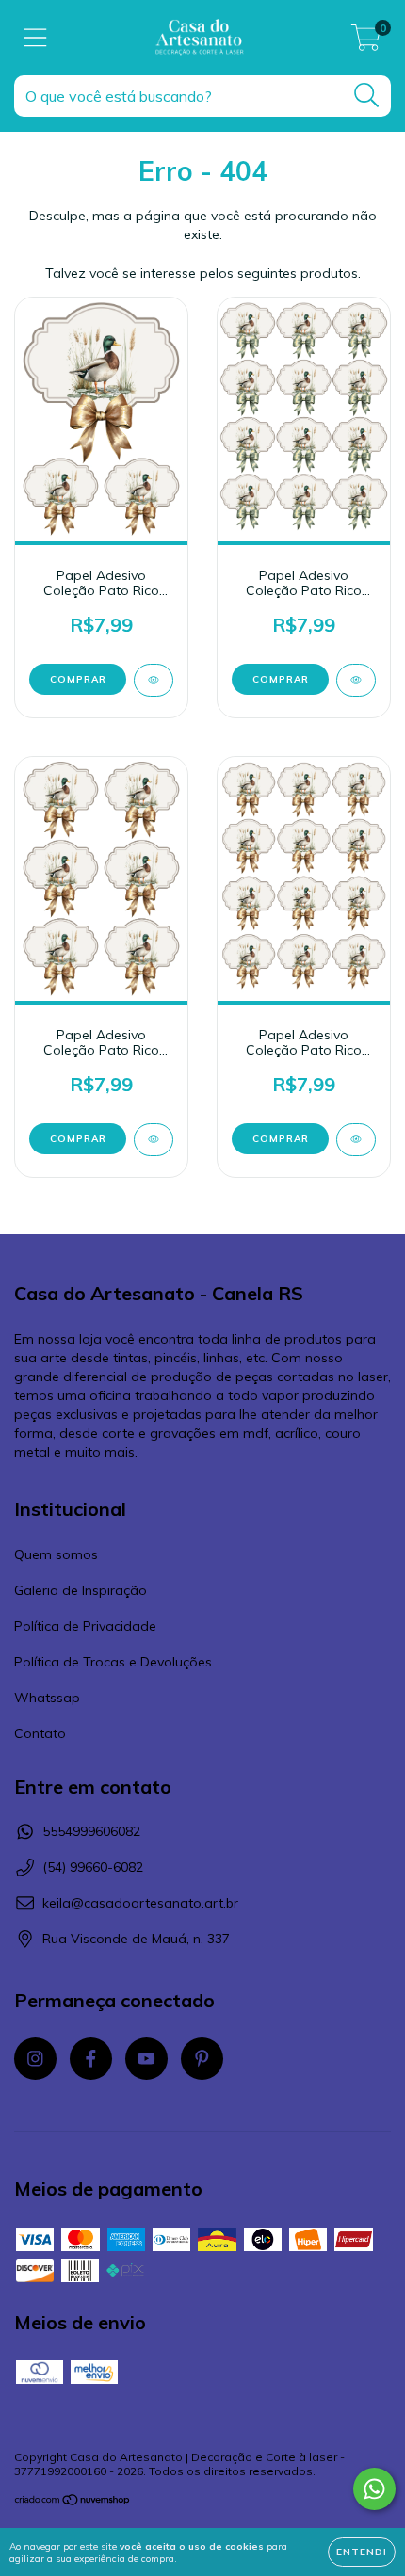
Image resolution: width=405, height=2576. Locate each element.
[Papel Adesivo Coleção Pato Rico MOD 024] (154, 680)
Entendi (362, 2552)
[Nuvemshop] (73, 2502)
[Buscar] (367, 96)
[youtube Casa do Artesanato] (146, 2059)
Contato (40, 1733)
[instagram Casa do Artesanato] (35, 2059)
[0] (366, 42)
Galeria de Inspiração (81, 1590)
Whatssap (47, 1698)
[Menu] (35, 38)
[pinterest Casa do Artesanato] (202, 2059)
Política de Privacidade (85, 1626)
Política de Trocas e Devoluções (113, 1662)
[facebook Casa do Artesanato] (91, 2059)
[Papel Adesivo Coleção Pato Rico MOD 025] (154, 1140)
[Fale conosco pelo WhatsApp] (374, 2489)
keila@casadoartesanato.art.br (140, 1903)
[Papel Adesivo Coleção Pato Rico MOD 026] (356, 1140)
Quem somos (56, 1554)
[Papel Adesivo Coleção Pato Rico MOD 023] (356, 680)
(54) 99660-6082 (93, 1867)
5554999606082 (91, 1831)
